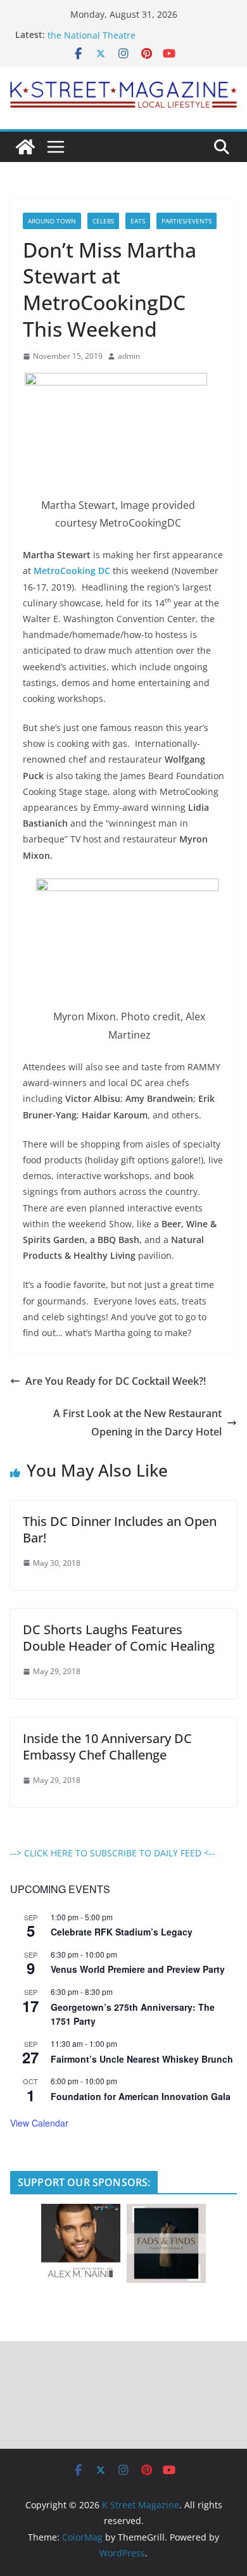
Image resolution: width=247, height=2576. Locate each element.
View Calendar (39, 2123)
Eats (138, 221)
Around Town (52, 221)
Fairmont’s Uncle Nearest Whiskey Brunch (142, 2059)
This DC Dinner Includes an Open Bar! (120, 1529)
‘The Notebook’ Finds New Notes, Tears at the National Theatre (135, 35)
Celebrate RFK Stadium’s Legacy (122, 1932)
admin (129, 356)
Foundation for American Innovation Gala (141, 2096)
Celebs (103, 221)
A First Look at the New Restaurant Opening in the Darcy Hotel (137, 1422)
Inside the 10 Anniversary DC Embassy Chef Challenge (107, 1747)
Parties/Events (187, 221)
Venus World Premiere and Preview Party (138, 1969)
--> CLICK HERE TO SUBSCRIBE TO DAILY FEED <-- (113, 1853)
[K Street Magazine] (25, 147)
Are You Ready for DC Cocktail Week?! (116, 1381)
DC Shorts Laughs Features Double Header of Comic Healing (119, 1638)
